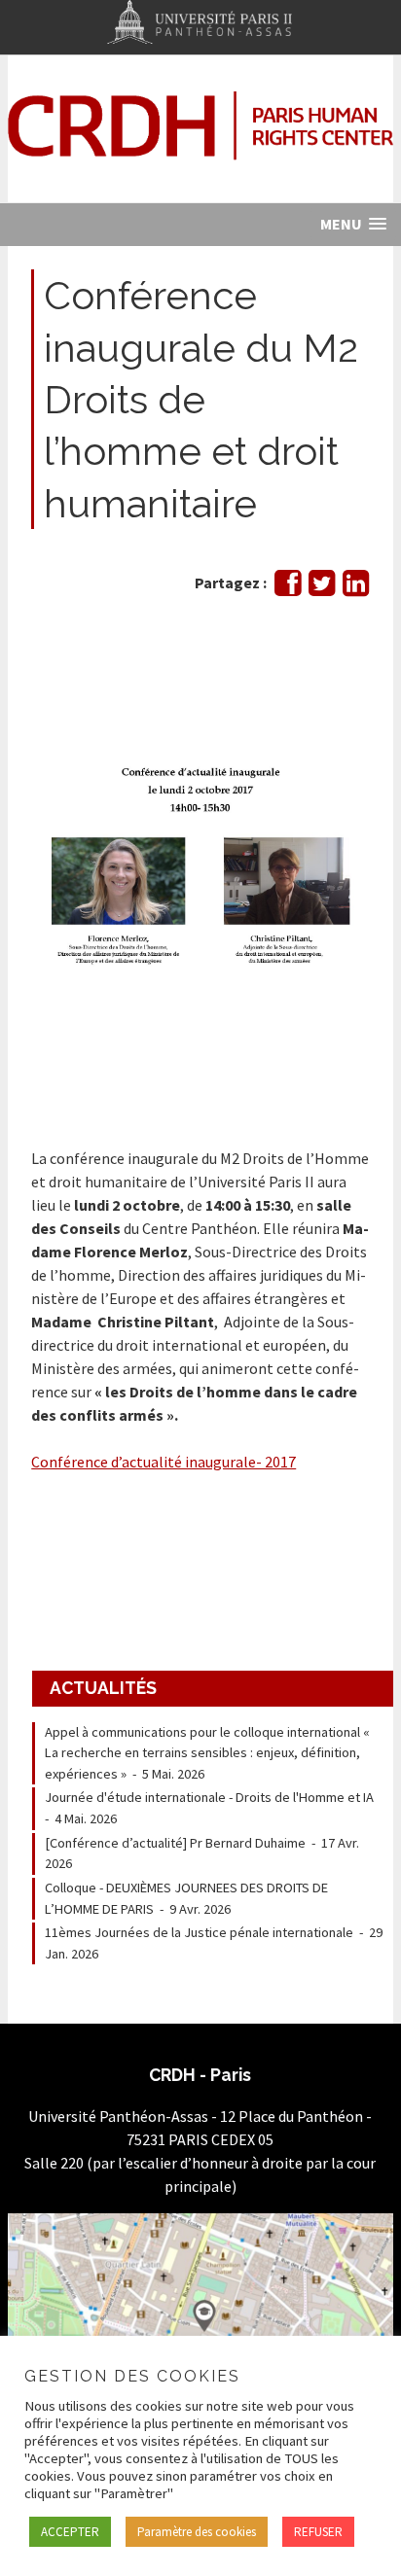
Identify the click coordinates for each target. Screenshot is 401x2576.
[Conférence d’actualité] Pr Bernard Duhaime (175, 1843)
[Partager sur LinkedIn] (356, 588)
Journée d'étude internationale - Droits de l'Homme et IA (209, 1797)
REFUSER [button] (318, 2532)
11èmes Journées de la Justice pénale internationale (199, 1932)
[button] (353, 224)
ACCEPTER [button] (70, 2532)
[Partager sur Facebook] (288, 588)
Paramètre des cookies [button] (197, 2532)
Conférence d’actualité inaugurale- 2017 (164, 1462)
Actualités (103, 1688)
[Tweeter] (322, 588)
